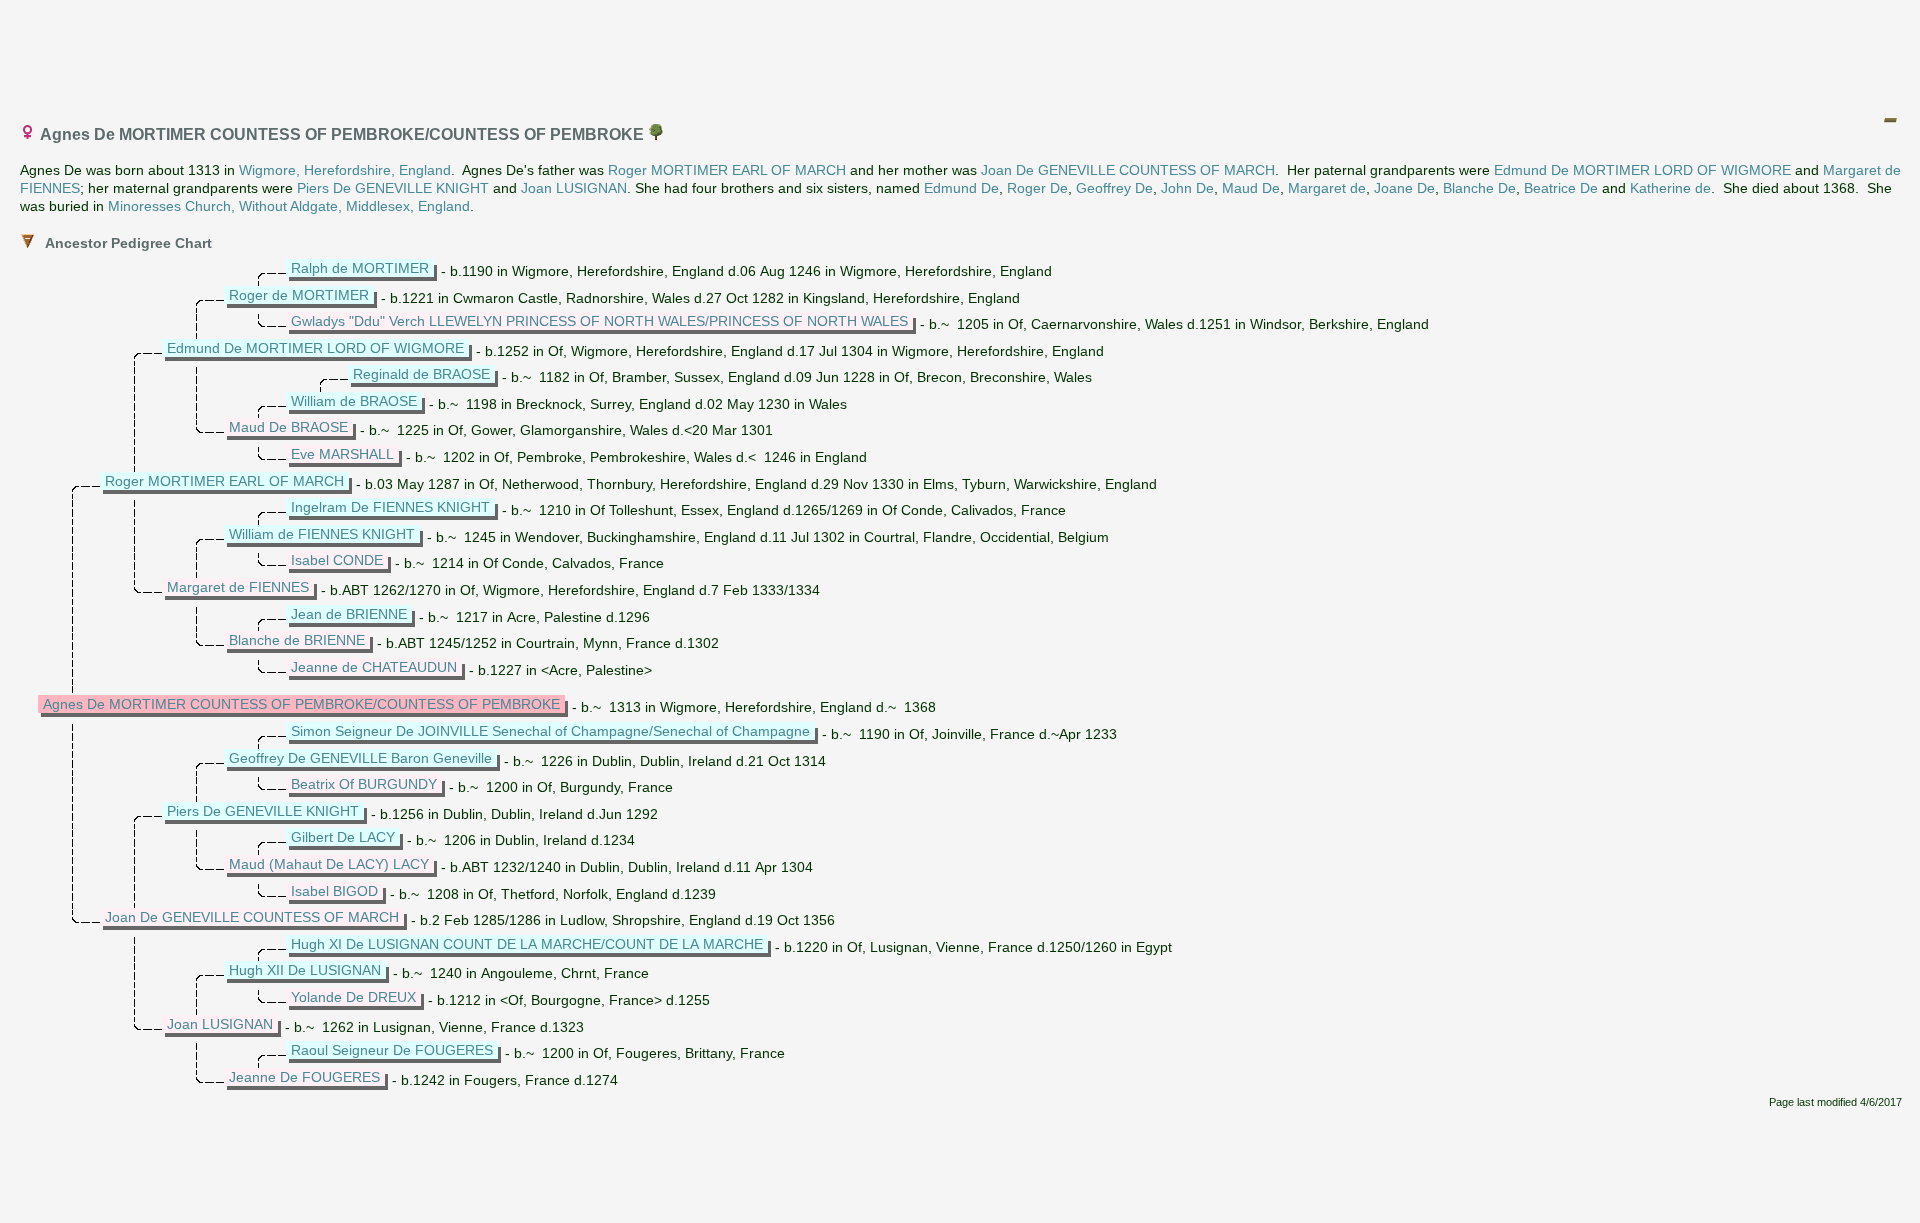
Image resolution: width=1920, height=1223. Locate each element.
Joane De (1404, 188)
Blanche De (1479, 188)
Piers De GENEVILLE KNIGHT (393, 188)
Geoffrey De (1114, 188)
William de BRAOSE (354, 401)
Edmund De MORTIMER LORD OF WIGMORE (1642, 170)
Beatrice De (1561, 188)
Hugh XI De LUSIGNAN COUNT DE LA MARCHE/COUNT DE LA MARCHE (527, 944)
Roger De (1037, 188)
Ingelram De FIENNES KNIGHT (390, 507)
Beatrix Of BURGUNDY (364, 784)
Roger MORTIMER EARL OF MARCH (727, 170)
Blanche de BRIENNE (297, 640)
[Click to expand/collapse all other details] (1890, 120)
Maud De (1251, 188)
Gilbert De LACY (343, 837)
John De (1187, 188)
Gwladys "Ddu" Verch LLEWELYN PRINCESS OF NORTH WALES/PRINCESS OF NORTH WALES (599, 321)
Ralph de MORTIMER (360, 268)
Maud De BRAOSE (288, 427)
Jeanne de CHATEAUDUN (374, 667)
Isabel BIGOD (334, 891)
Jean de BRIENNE (349, 614)
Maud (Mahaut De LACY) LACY (329, 864)
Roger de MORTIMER (299, 295)
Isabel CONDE (337, 560)
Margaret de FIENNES (238, 587)
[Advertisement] (961, 53)
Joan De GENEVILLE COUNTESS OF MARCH (1128, 170)
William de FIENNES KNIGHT (322, 534)
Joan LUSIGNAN (574, 188)
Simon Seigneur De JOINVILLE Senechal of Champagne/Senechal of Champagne (550, 731)
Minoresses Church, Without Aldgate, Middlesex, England (289, 206)
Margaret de (1327, 188)
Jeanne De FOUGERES (304, 1077)
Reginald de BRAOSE (421, 374)
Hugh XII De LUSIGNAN (305, 970)
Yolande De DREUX (353, 997)
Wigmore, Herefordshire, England (345, 170)
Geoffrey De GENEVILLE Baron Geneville (360, 758)
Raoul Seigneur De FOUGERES (392, 1050)
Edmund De (961, 188)
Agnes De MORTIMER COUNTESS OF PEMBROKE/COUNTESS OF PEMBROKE (301, 704)
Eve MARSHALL (342, 454)
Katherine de (1670, 188)
